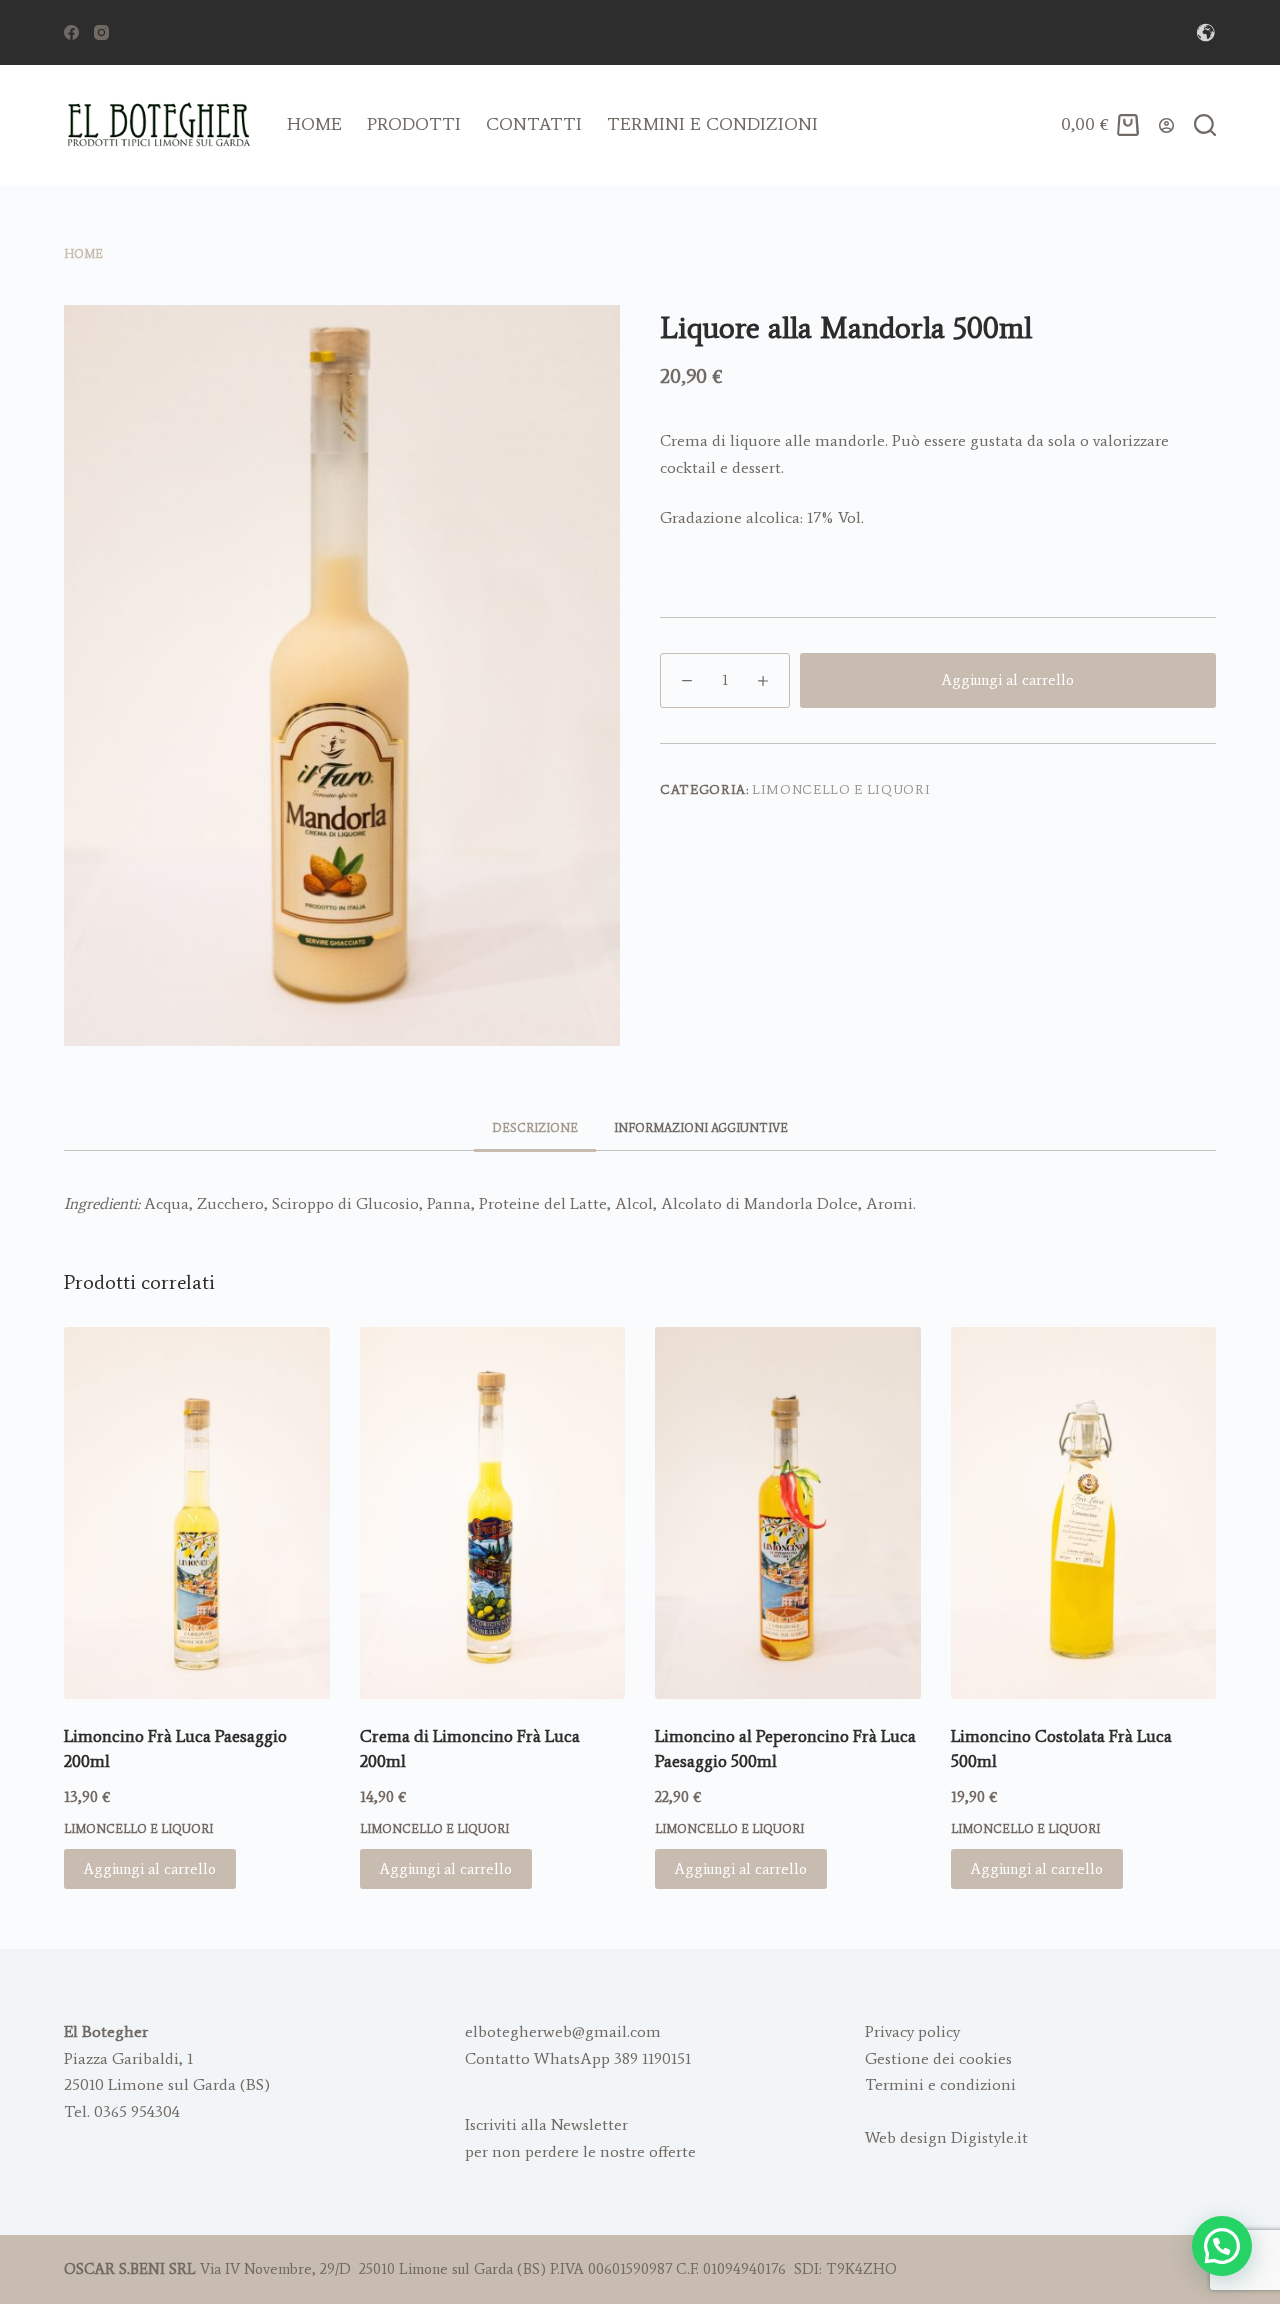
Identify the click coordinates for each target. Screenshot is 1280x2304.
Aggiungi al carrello (1008, 680)
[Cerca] (1205, 125)
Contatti (534, 124)
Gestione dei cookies (938, 2058)
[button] (1222, 2246)
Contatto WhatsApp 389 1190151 (578, 2058)
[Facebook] (71, 32)
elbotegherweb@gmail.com (563, 2031)
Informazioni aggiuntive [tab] (701, 1128)
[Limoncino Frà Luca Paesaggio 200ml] (197, 1513)
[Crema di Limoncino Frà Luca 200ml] (493, 1513)
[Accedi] (1166, 125)
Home (314, 124)
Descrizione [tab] (535, 1128)
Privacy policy (912, 2031)
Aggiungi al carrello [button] (150, 1869)
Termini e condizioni (712, 124)
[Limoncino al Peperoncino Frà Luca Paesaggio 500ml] (788, 1513)
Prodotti (414, 124)
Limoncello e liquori (841, 789)
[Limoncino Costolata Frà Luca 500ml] (1084, 1513)
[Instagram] (101, 32)
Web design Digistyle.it (946, 2137)
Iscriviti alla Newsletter (546, 2124)
